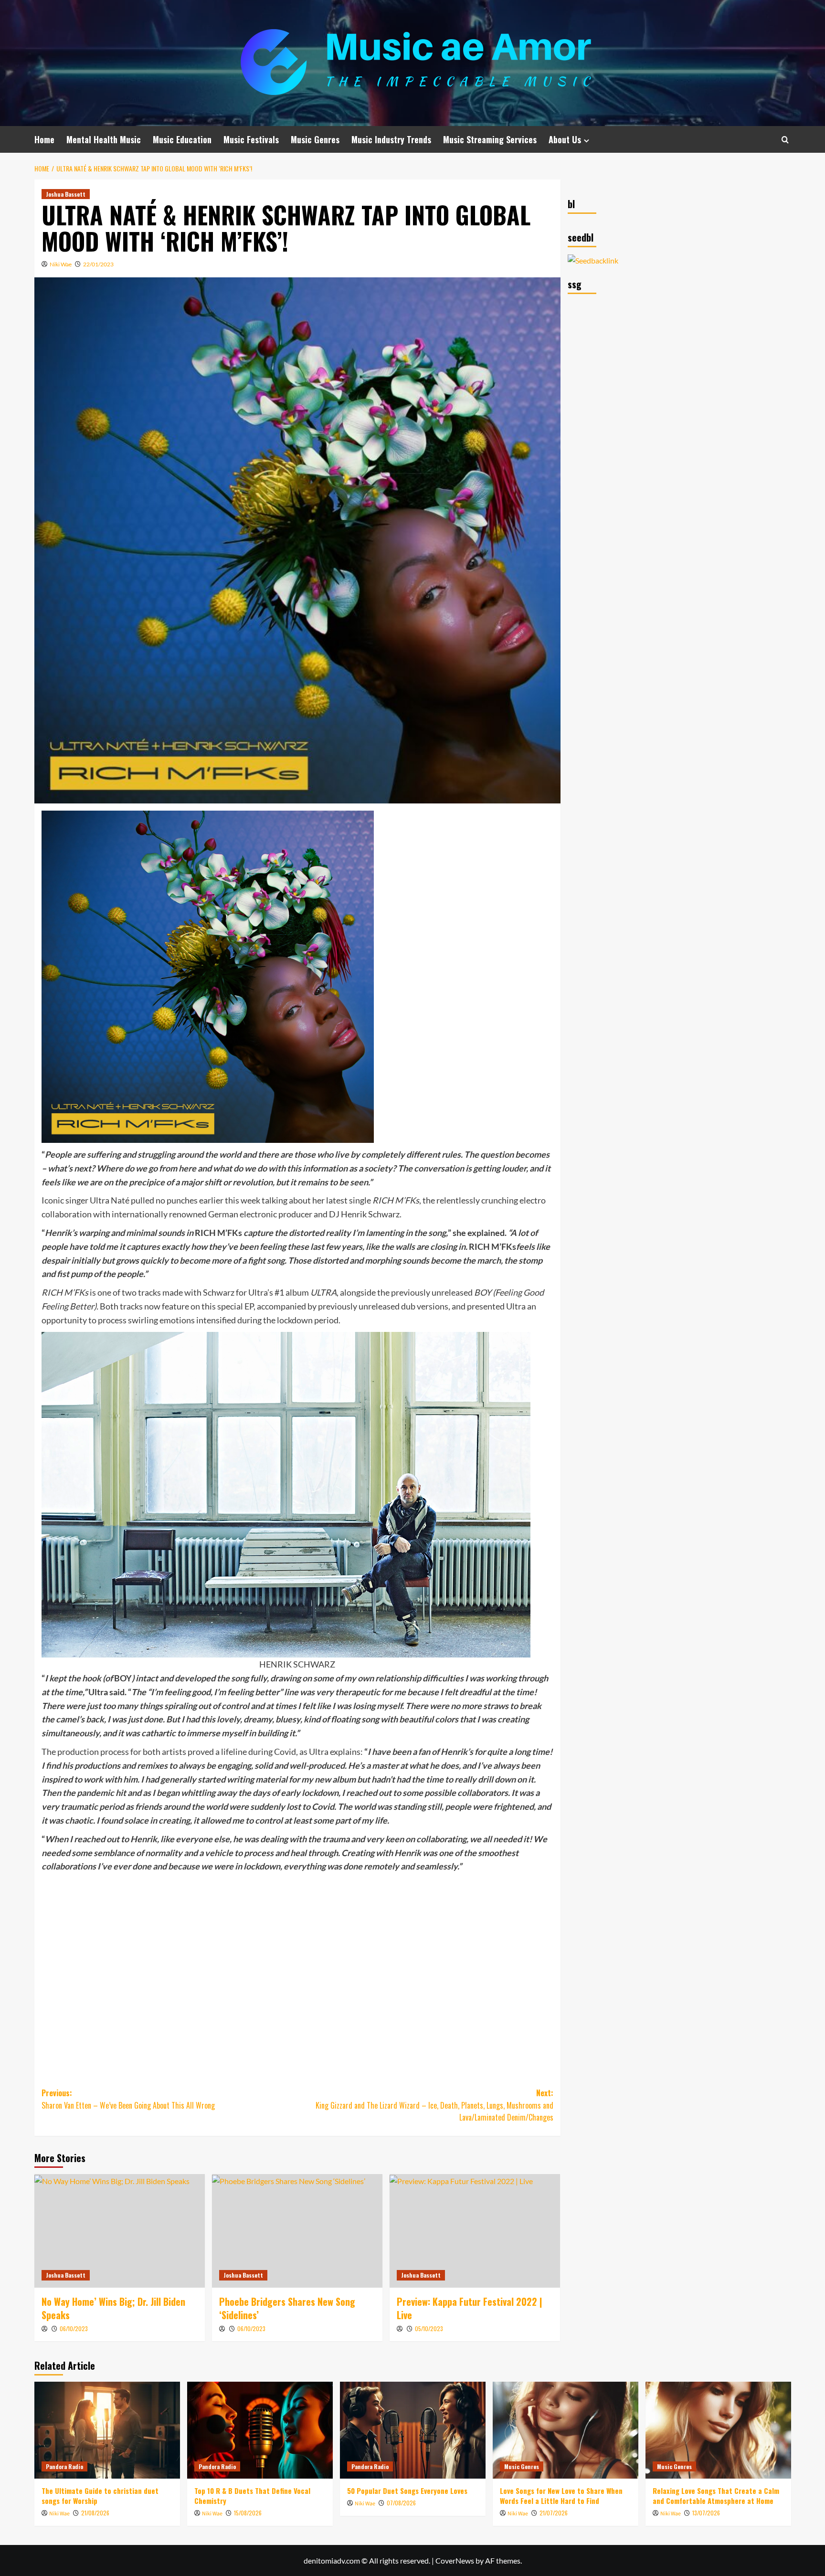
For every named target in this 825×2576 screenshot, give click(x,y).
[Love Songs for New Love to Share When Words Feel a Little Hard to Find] (566, 2430)
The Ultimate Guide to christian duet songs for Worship (100, 2496)
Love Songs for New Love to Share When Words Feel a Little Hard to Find (561, 2496)
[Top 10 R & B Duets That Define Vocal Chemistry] (260, 2430)
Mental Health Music (104, 139)
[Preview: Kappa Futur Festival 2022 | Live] (475, 2231)
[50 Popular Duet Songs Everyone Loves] (413, 2430)
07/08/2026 (401, 2503)
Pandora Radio (64, 2466)
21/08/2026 (95, 2513)
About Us (565, 139)
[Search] (785, 140)
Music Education (182, 139)
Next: (434, 2105)
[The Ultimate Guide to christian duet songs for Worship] (107, 2430)
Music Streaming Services (490, 139)
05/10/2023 (429, 2328)
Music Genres (315, 139)
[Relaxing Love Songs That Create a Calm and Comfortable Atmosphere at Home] (718, 2430)
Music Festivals (251, 139)
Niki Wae (61, 264)
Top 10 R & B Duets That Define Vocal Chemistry (252, 2496)
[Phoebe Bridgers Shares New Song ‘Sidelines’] (297, 2231)
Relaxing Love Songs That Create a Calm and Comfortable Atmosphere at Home (716, 2496)
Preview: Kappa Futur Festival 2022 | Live (470, 2308)
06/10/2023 (74, 2328)
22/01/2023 (98, 264)
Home (44, 139)
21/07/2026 (554, 2513)
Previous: (128, 2099)
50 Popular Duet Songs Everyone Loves (407, 2491)
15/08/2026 (248, 2513)
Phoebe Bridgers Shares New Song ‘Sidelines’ (287, 2308)
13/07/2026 (706, 2513)
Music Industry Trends (391, 139)
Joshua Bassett (66, 194)
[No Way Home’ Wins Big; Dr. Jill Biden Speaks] (120, 2231)
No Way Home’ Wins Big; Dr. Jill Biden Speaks (113, 2308)
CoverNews (455, 2560)
